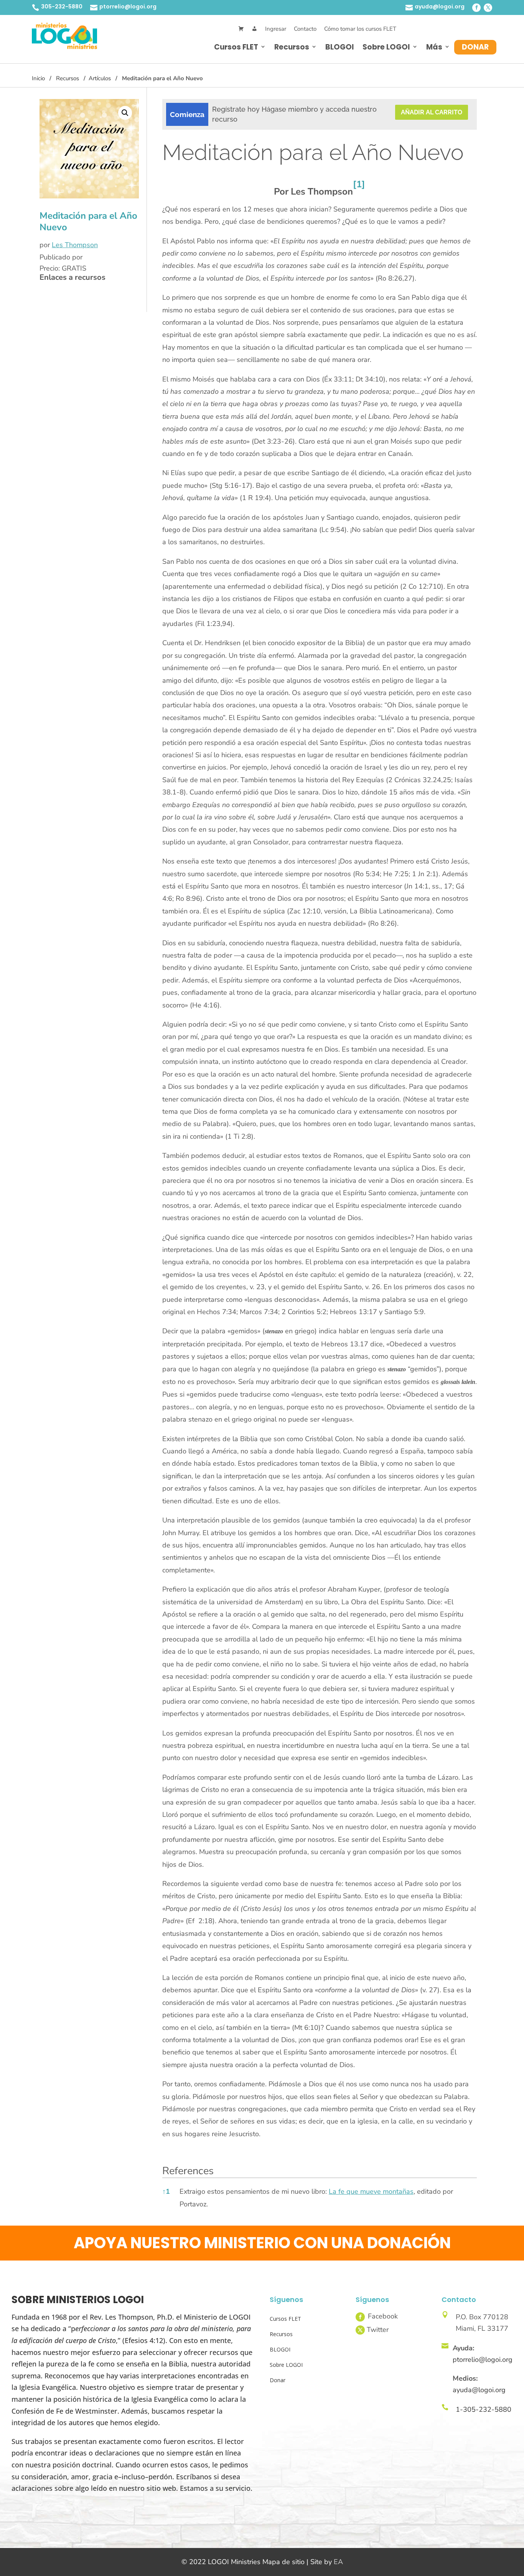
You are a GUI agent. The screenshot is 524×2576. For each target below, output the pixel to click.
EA (338, 2562)
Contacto (305, 29)
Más (434, 47)
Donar (475, 47)
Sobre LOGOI (386, 47)
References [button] (188, 2171)
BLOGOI (340, 47)
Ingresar (276, 29)
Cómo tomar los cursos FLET (360, 29)
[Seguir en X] (488, 8)
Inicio (38, 78)
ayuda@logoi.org (440, 7)
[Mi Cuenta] (255, 29)
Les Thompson (75, 245)
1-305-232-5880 (484, 2409)
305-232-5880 (62, 7)
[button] (125, 113)
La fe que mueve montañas (371, 2191)
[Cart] (241, 29)
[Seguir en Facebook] (476, 8)
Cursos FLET (236, 47)
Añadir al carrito (432, 112)
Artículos (100, 78)
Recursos (292, 47)
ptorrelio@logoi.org (128, 7)
